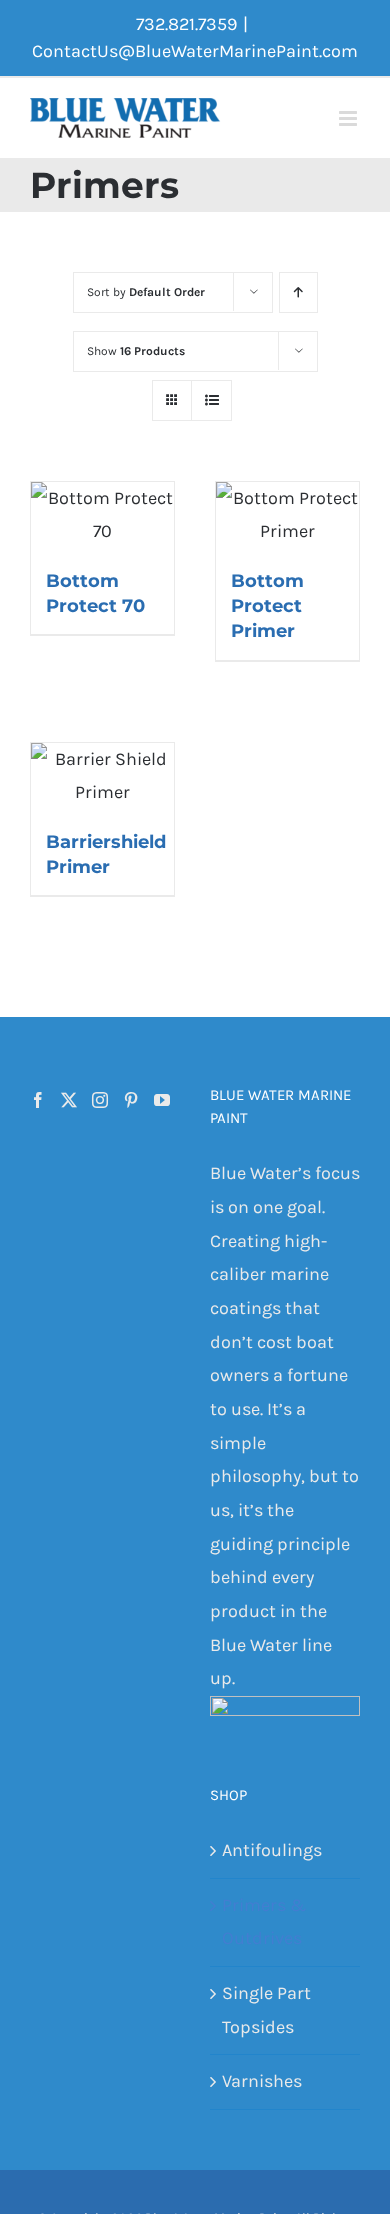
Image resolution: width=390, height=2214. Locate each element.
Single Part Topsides (266, 2010)
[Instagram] (100, 1100)
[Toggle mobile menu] (349, 118)
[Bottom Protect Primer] (287, 515)
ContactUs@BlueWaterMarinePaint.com (195, 51)
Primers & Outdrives (264, 1922)
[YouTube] (162, 1100)
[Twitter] (69, 1100)
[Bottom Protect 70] (102, 515)
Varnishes (262, 2081)
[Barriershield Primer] (102, 776)
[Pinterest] (131, 1100)
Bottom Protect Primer (267, 606)
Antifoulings (272, 1850)
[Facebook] (38, 1100)
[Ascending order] (298, 292)
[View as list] (211, 400)
